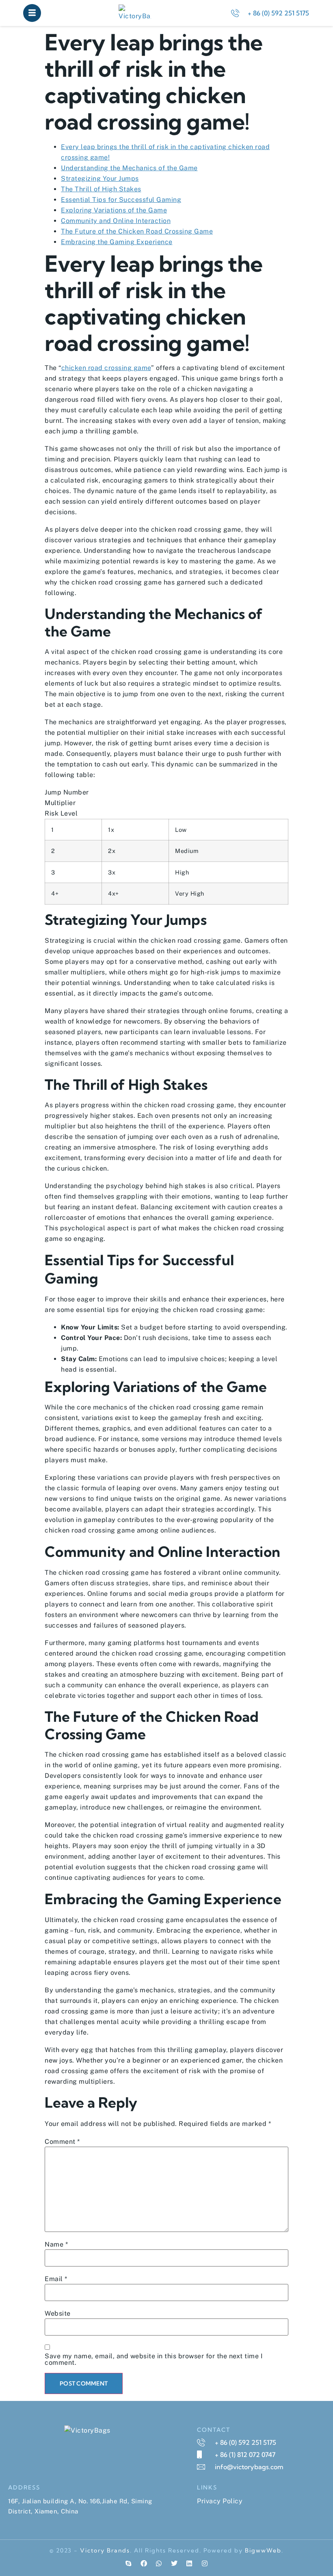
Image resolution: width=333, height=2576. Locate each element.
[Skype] (128, 2563)
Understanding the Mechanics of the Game (129, 168)
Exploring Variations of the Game (114, 210)
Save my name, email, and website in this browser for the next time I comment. (154, 2360)
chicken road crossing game (106, 368)
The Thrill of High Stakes (101, 189)
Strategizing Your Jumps (100, 179)
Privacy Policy (220, 2501)
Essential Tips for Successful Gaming (121, 200)
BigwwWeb (263, 2550)
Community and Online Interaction (116, 221)
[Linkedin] (189, 2563)
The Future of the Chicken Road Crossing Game (137, 231)
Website (58, 2314)
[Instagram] (205, 2563)
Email (56, 2279)
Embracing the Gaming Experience (117, 242)
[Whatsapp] (159, 2563)
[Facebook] (144, 2563)
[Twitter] (174, 2563)
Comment (62, 2142)
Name (56, 2245)
